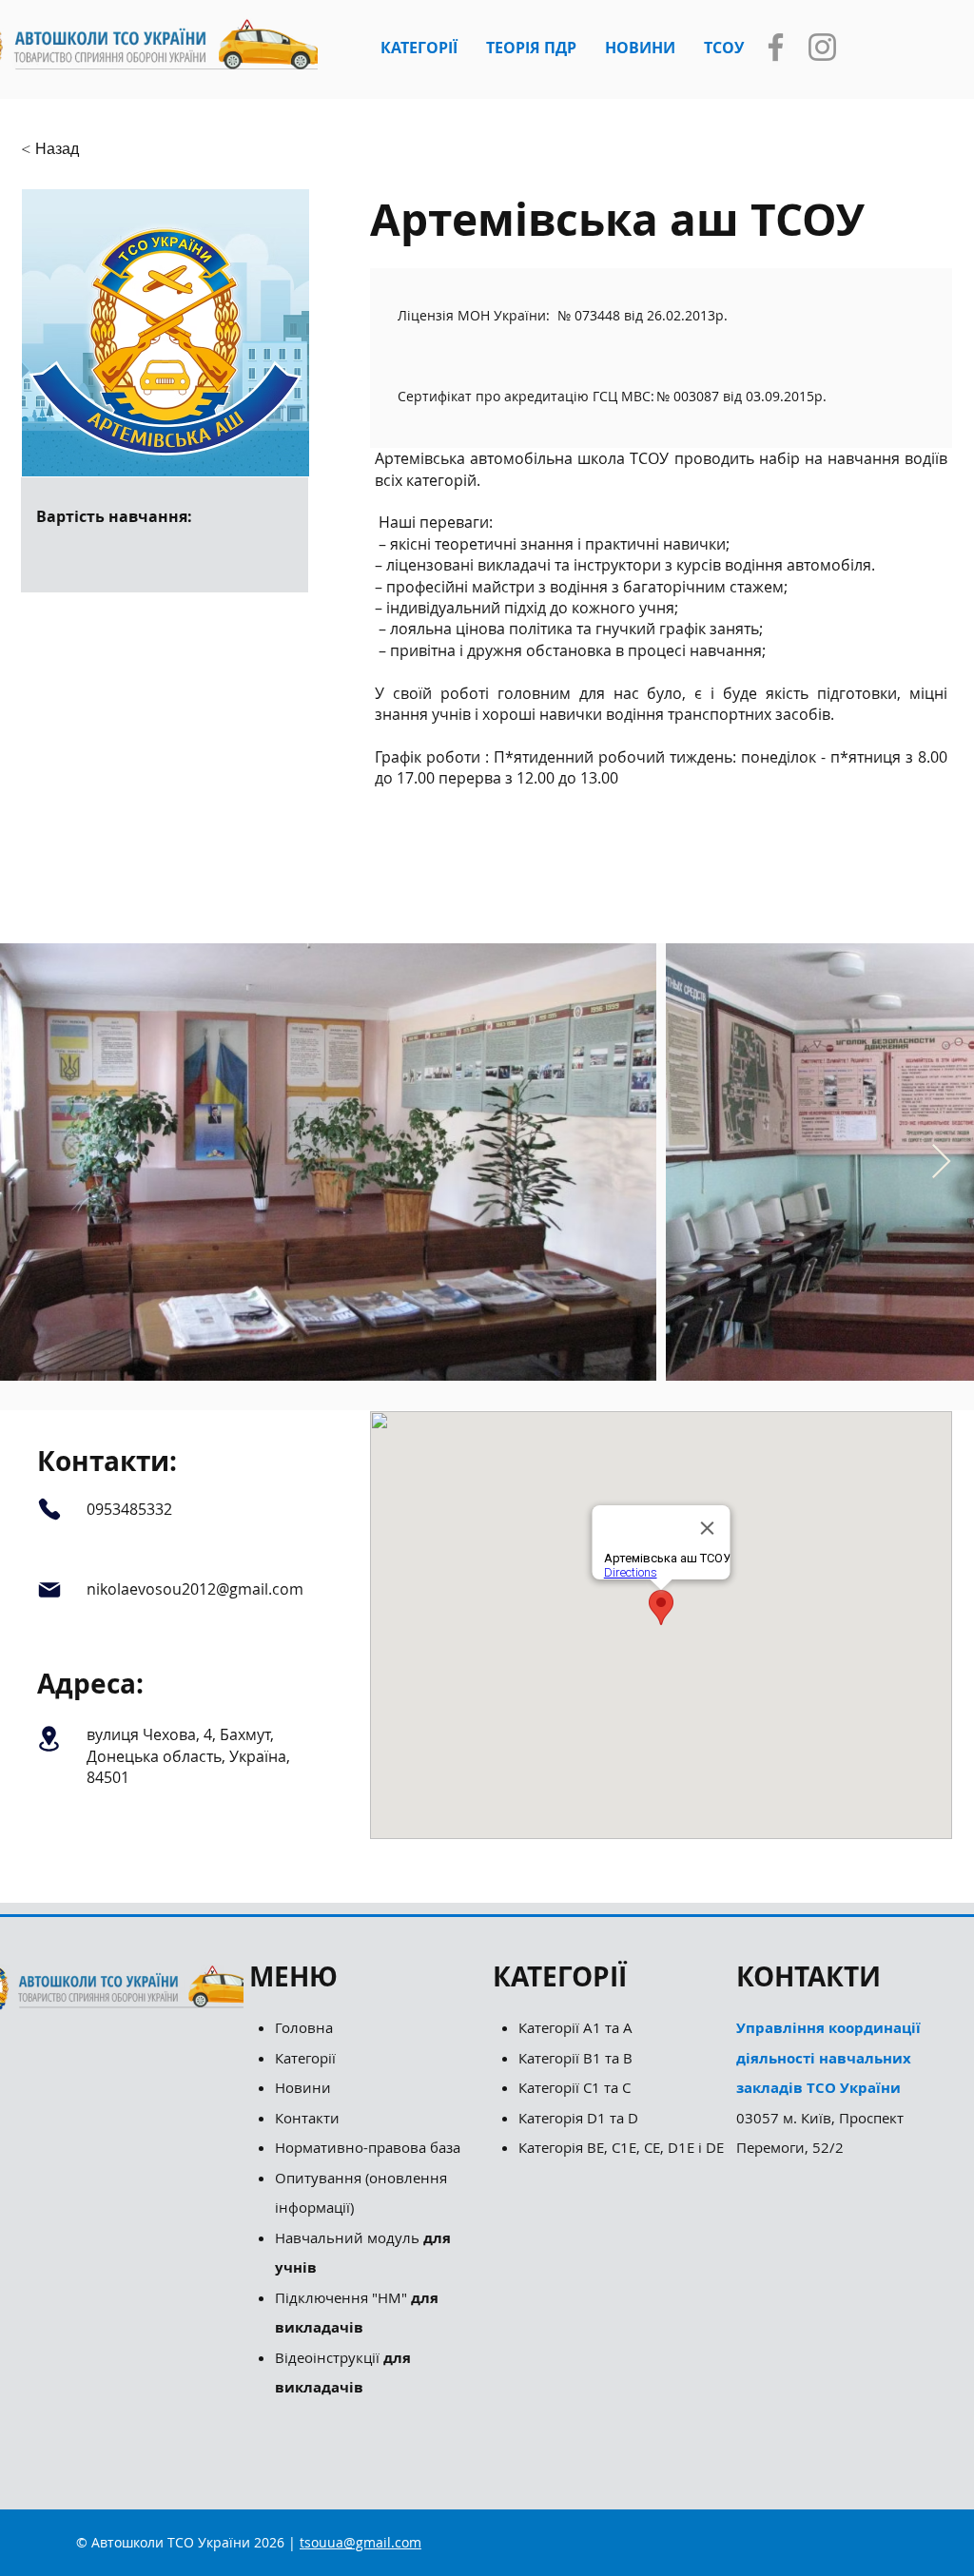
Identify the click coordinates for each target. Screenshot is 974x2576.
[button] (419, 48)
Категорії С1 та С (575, 2087)
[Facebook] (776, 47)
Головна (304, 2027)
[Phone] (49, 1509)
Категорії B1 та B (575, 2058)
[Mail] (49, 1590)
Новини (303, 2087)
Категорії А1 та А (575, 2027)
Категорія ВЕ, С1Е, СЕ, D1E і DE (621, 2147)
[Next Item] (941, 1162)
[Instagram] (822, 47)
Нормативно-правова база (370, 2147)
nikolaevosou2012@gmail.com (195, 1589)
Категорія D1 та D (578, 2118)
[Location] (49, 1738)
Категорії (305, 2058)
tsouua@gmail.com (360, 2542)
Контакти (307, 2118)
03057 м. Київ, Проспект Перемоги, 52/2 (828, 2087)
